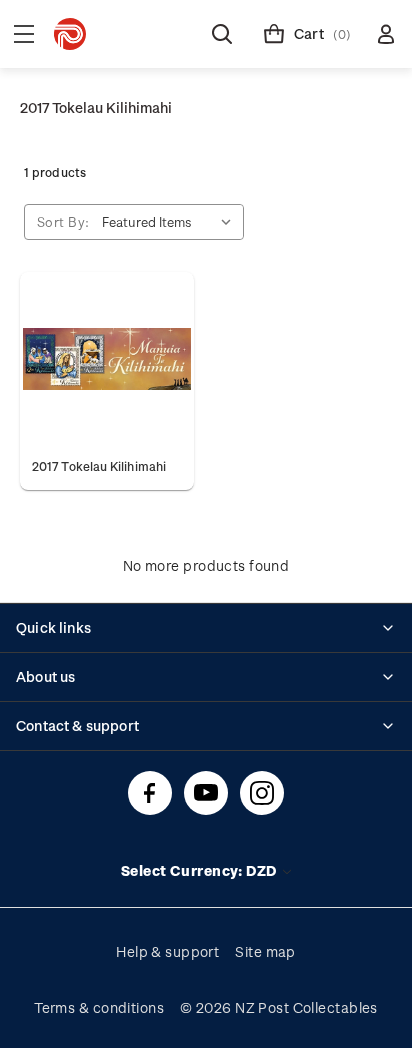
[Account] (386, 34)
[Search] (222, 34)
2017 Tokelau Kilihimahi (99, 466)
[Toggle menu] (24, 34)
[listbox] (171, 222)
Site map (265, 951)
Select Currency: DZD (200, 870)
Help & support (167, 951)
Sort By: (63, 221)
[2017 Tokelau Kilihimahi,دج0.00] (107, 359)
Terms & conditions (99, 1007)
